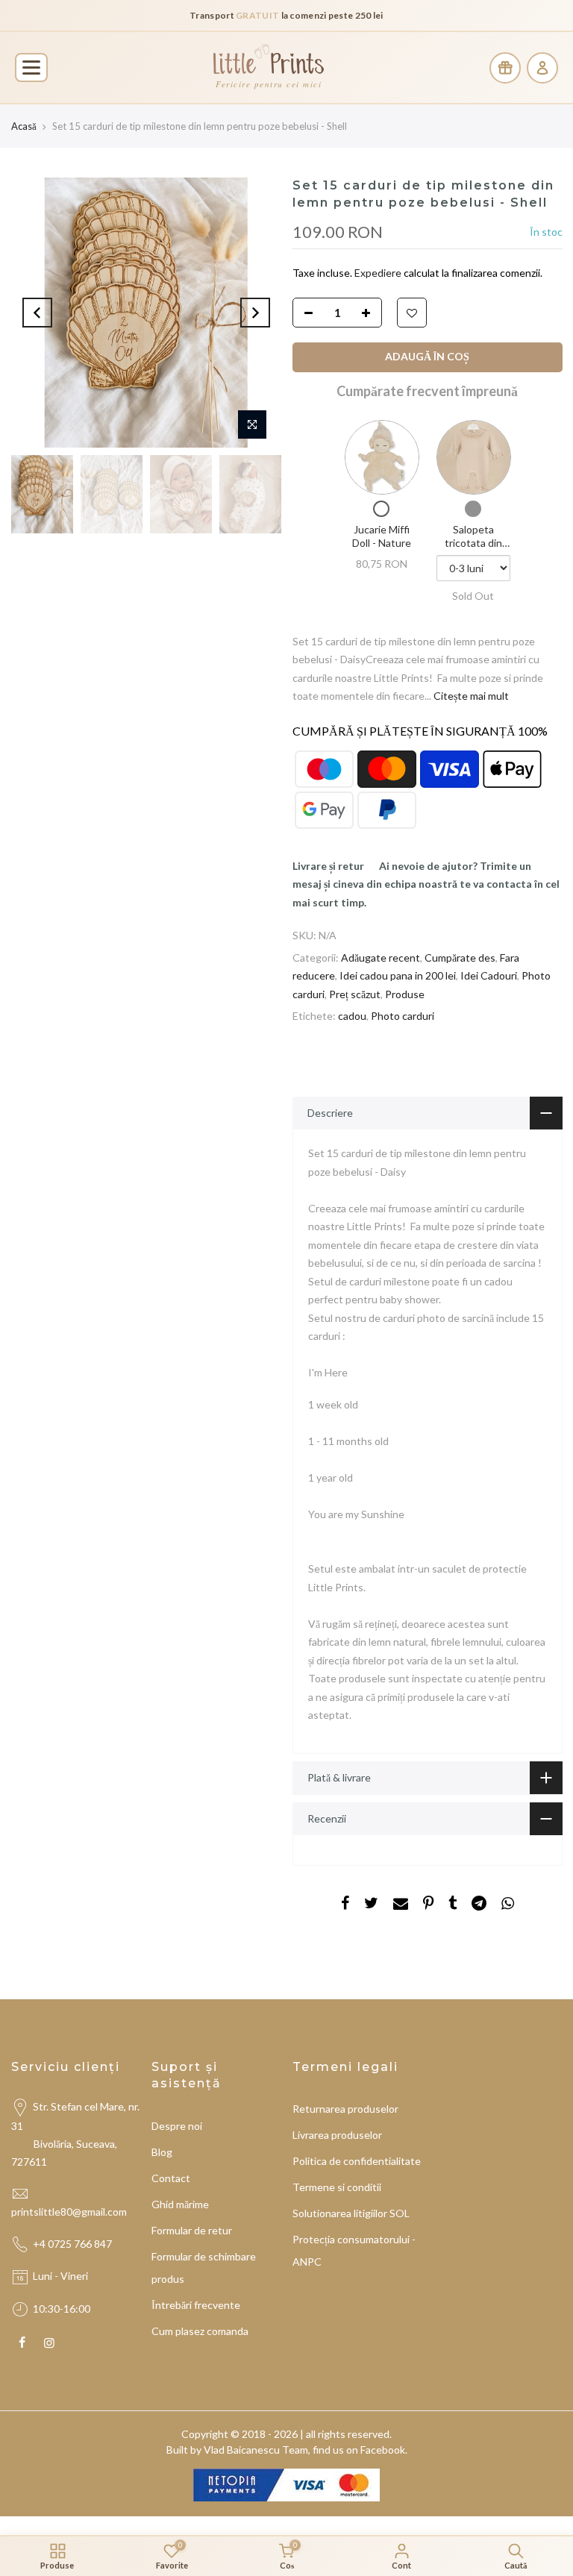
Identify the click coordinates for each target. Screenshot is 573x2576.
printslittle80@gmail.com (70, 2212)
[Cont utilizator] (542, 68)
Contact (171, 2178)
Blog (162, 2152)
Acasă (24, 126)
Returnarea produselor (345, 2109)
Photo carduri (403, 1016)
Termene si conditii (337, 2187)
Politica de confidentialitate (357, 2161)
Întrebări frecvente (196, 2305)
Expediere (379, 273)
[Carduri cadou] (505, 68)
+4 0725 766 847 (72, 2244)
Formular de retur (192, 2230)
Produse (405, 994)
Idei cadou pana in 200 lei (398, 976)
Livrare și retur (328, 866)
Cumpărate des (460, 958)
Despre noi (177, 2126)
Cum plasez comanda (200, 2331)
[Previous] (37, 313)
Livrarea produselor (337, 2135)
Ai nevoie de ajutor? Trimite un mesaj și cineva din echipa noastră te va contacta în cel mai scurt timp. (426, 884)
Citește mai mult (470, 696)
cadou (352, 1016)
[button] (31, 68)
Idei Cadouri (489, 976)
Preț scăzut (355, 994)
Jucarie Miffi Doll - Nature (381, 537)
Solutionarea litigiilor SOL (351, 2213)
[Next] (255, 313)
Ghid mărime (180, 2204)
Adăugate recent (381, 958)
